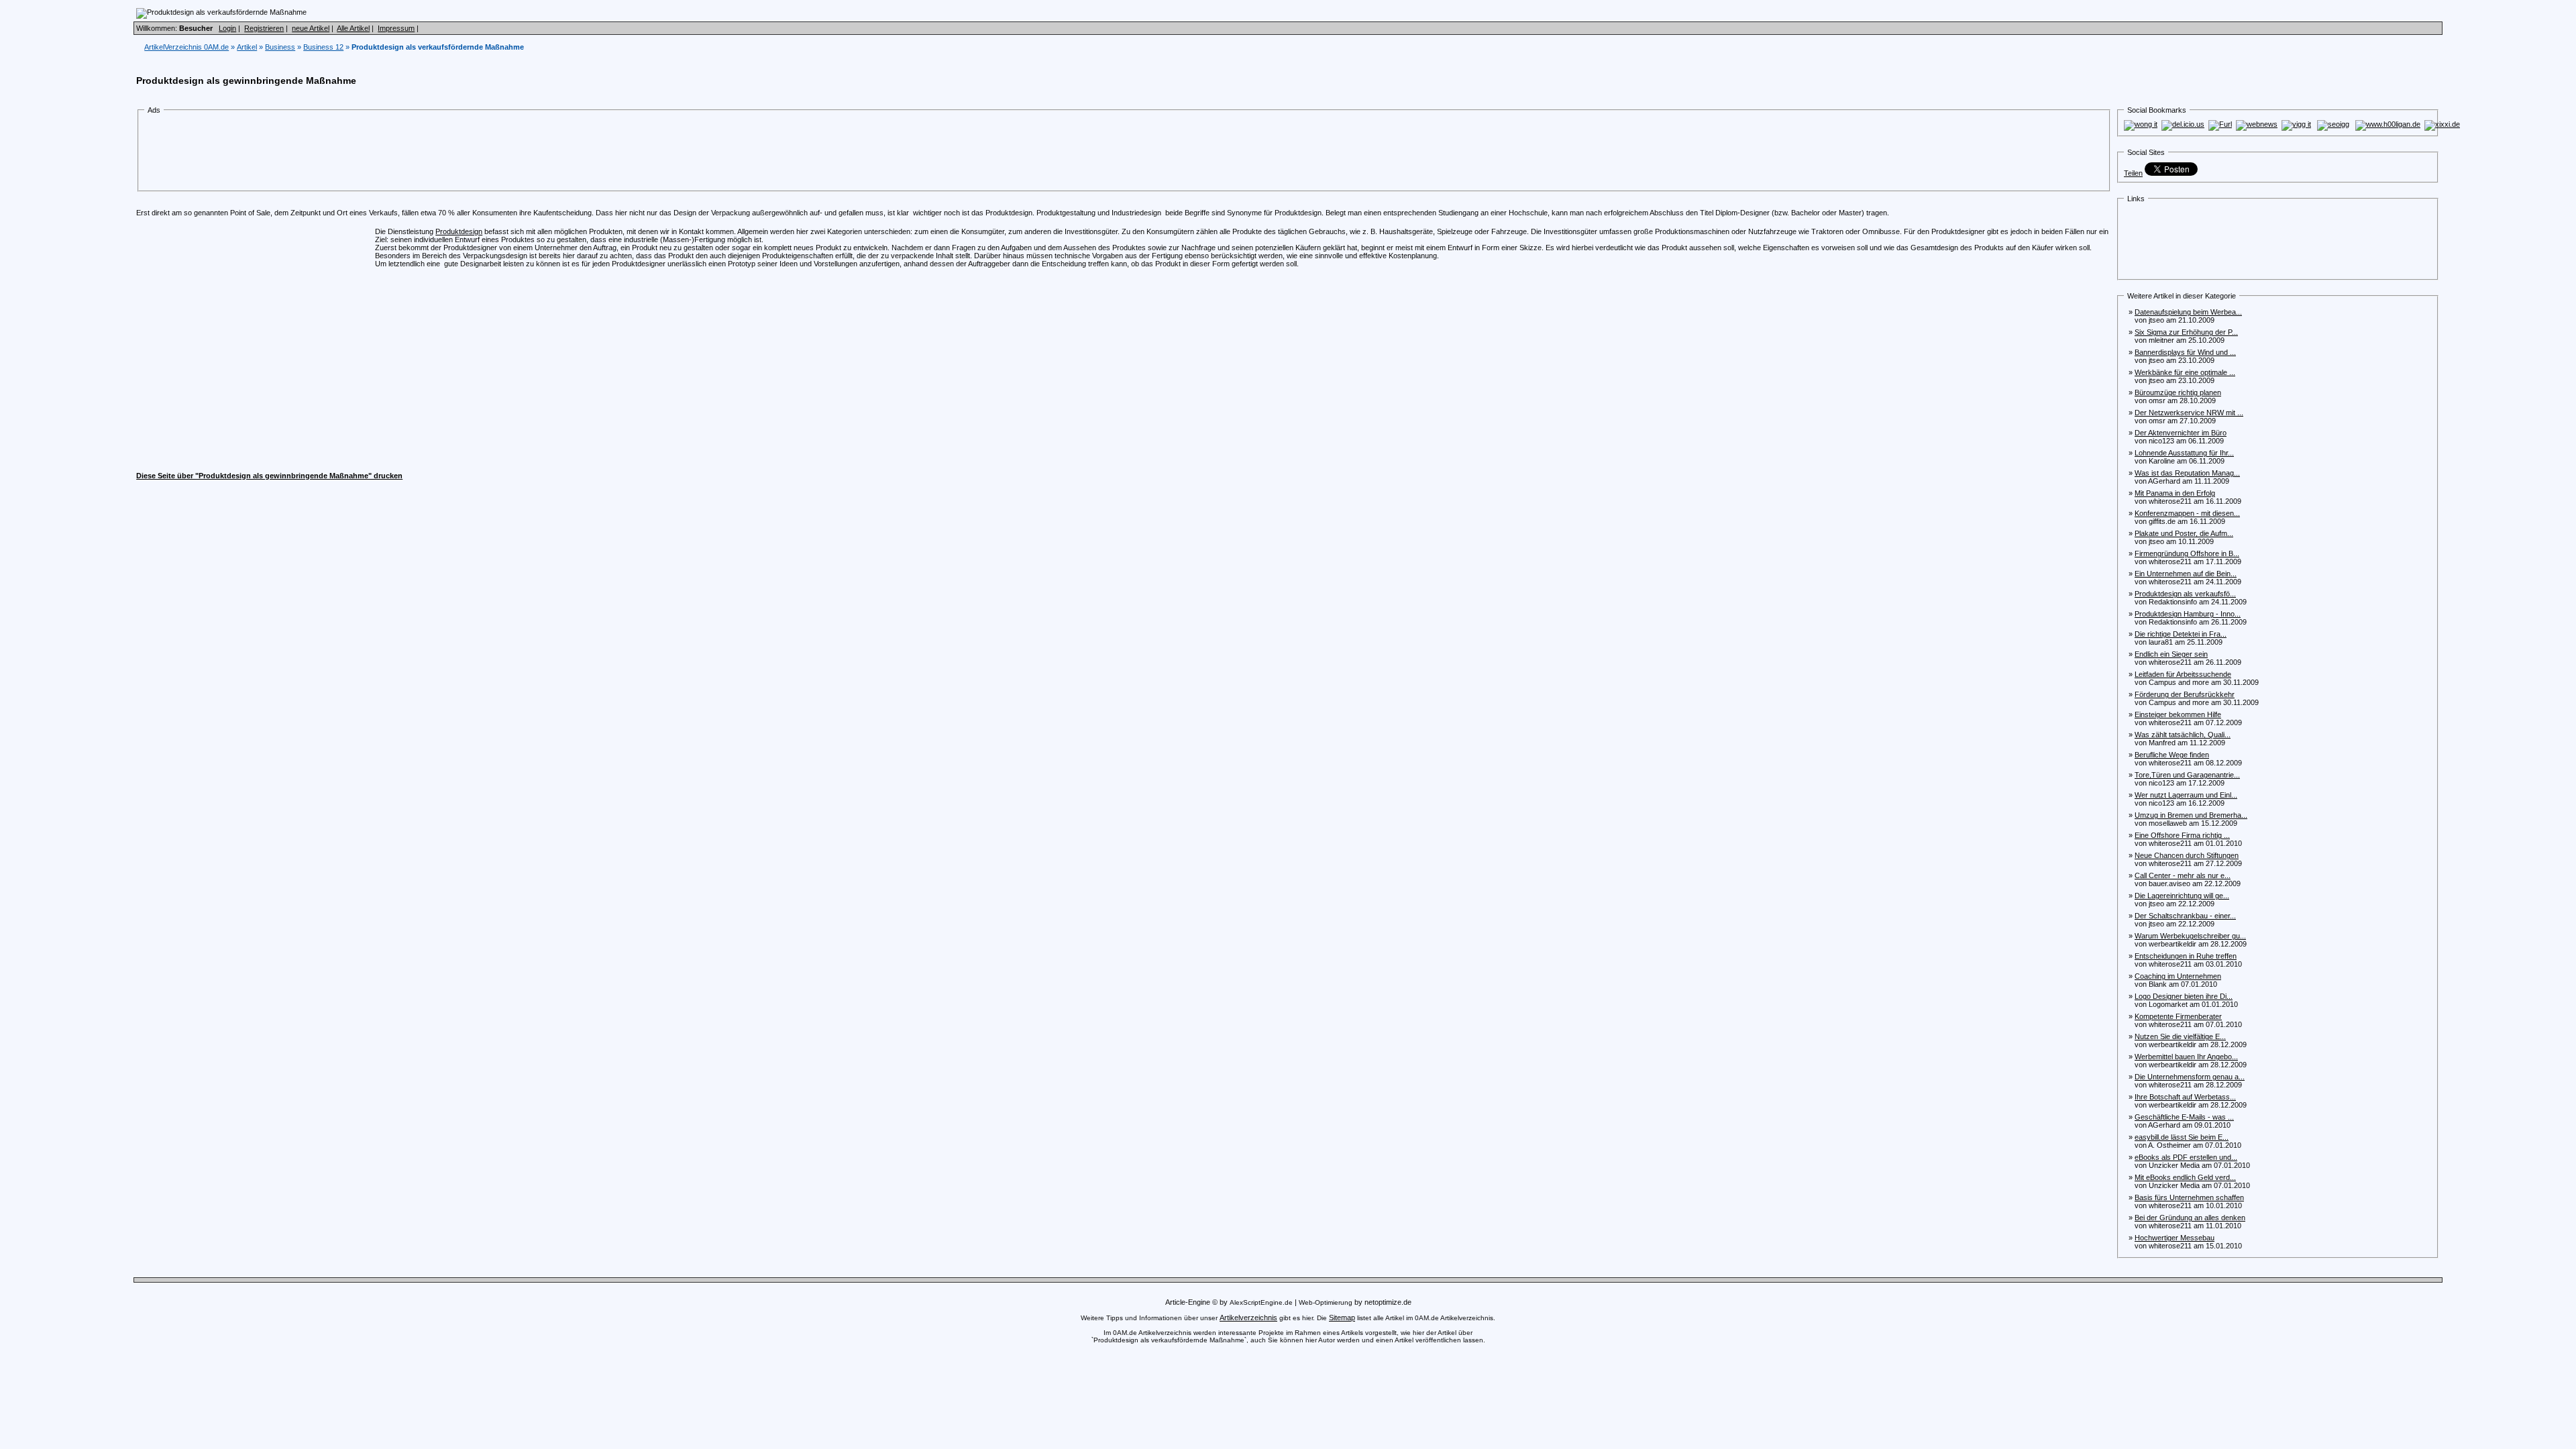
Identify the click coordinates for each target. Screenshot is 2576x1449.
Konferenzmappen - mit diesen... (2187, 513)
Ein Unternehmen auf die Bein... (2186, 574)
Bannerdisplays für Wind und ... (2185, 352)
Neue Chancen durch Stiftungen (2187, 855)
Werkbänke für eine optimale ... (2185, 372)
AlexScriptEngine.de (1261, 1302)
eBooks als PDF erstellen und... (2186, 1157)
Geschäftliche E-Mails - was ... (2184, 1117)
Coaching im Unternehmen (2178, 976)
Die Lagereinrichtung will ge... (2182, 896)
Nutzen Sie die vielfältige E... (2180, 1036)
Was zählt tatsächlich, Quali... (2183, 735)
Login (227, 28)
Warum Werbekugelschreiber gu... (2190, 936)
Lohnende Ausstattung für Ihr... (2184, 453)
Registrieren (264, 28)
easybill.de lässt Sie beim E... (2182, 1137)
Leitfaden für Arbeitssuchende (2183, 674)
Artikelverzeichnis (1248, 1318)
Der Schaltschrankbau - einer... (2185, 916)
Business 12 (323, 47)
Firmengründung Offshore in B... (2187, 553)
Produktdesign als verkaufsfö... (2185, 594)
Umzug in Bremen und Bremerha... (2191, 815)
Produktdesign (459, 231)
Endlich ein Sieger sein (2171, 654)
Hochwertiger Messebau (2175, 1238)
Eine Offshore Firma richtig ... (2182, 835)
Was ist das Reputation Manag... (2187, 473)
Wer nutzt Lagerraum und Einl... (2186, 795)
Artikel (247, 47)
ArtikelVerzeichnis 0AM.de (186, 47)
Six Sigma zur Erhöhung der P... (2186, 332)
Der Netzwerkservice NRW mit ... (2189, 413)
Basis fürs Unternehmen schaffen (2189, 1197)
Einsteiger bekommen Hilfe (2178, 714)
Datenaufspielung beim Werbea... (2188, 312)
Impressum (396, 28)
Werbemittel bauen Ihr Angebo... (2186, 1057)
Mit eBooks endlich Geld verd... (2185, 1177)
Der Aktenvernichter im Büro (2181, 433)
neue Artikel (311, 28)
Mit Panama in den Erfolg (2175, 493)
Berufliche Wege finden (2172, 755)
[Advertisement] (391, 153)
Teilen (2133, 173)
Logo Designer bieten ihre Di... (2184, 996)
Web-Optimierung (1326, 1302)
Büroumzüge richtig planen (2178, 392)
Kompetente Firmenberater (2178, 1016)
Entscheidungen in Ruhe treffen (2186, 956)
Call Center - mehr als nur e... (2183, 875)
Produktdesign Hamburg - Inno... (2188, 614)
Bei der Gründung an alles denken (2190, 1218)
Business (280, 47)
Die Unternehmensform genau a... (2190, 1077)
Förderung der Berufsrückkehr (2185, 694)
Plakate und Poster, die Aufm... (2184, 533)
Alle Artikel (353, 28)
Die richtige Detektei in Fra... (2181, 634)
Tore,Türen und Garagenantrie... (2187, 775)
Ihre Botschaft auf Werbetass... (2185, 1097)
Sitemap (1342, 1318)
